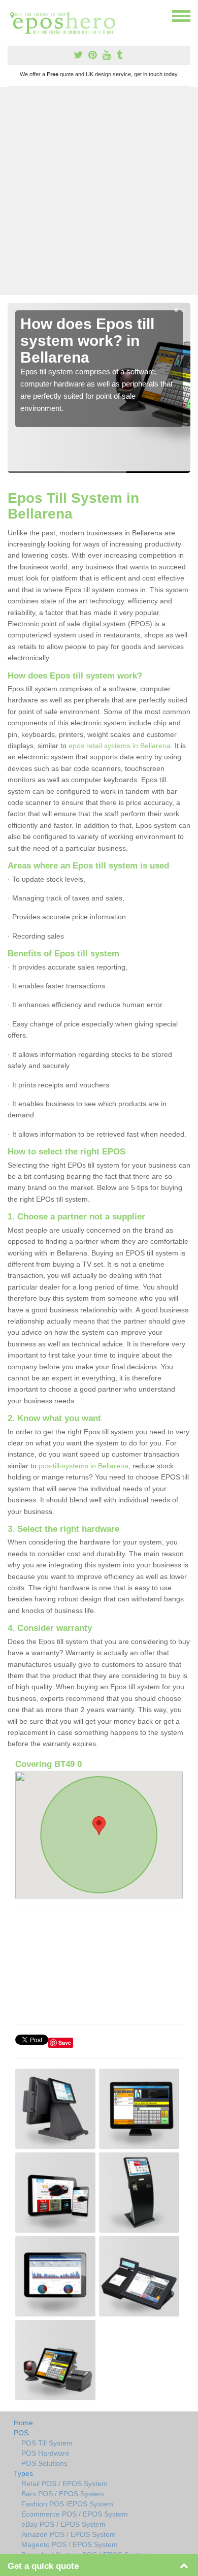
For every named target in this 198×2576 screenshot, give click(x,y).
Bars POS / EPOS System (63, 2494)
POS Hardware (45, 2453)
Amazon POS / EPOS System (69, 2534)
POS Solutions (44, 2463)
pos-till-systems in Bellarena (84, 1466)
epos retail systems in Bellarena (120, 746)
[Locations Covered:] (12, 15)
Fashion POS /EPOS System (67, 2504)
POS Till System (47, 2443)
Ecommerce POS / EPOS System (75, 2514)
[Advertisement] (99, 191)
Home (23, 2423)
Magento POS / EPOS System (70, 2545)
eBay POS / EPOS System (63, 2524)
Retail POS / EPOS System (64, 2484)
